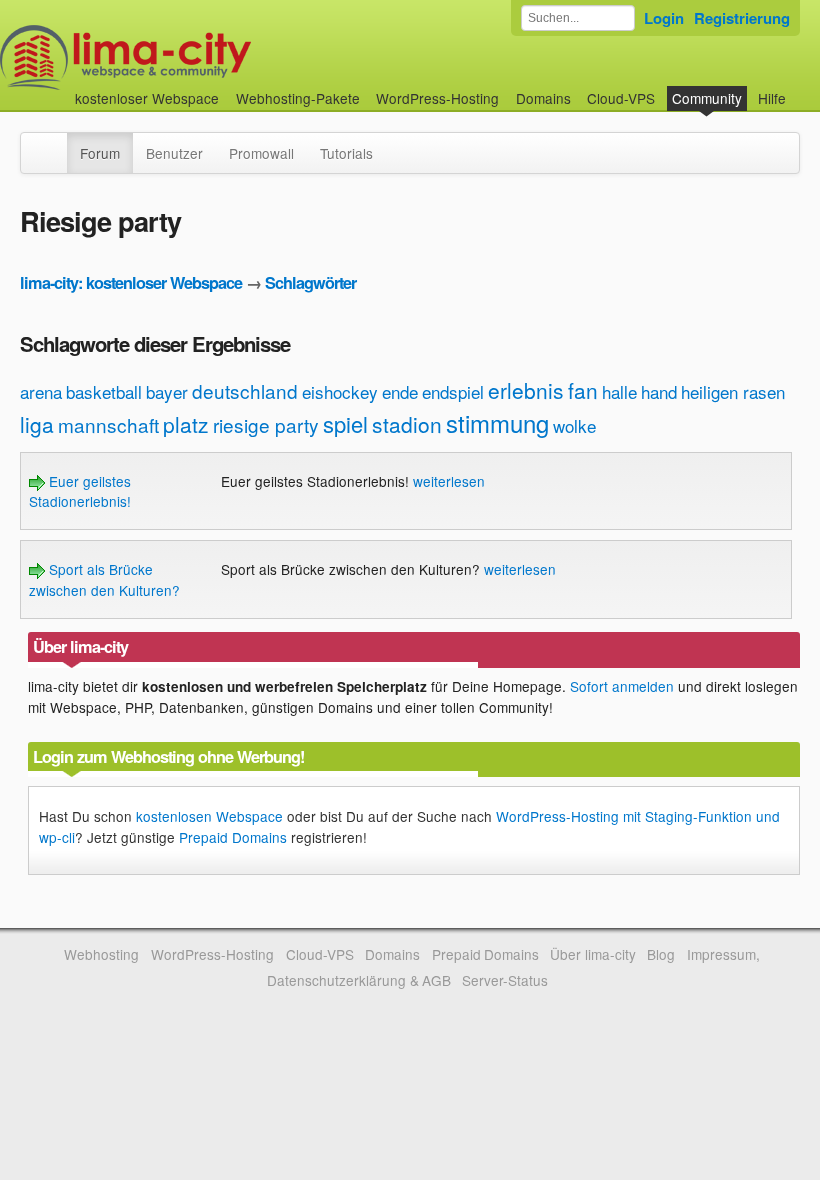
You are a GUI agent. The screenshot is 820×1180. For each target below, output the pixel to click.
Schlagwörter (310, 282)
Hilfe (772, 98)
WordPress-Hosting (437, 98)
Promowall (261, 153)
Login (664, 18)
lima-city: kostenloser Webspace (131, 282)
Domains (543, 98)
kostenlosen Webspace (209, 816)
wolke (574, 425)
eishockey (340, 391)
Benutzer (174, 153)
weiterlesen (449, 481)
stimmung (497, 422)
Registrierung (742, 18)
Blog (661, 954)
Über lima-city (592, 954)
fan (583, 390)
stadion (407, 424)
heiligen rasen (733, 391)
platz (186, 424)
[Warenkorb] (802, 88)
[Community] (54, 143)
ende (400, 391)
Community (707, 98)
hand (659, 391)
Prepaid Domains (233, 837)
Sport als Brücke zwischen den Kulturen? (104, 579)
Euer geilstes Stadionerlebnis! (80, 491)
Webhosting (101, 954)
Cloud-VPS (621, 98)
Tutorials (346, 153)
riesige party (266, 424)
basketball (104, 391)
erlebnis (526, 390)
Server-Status (505, 980)
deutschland (245, 390)
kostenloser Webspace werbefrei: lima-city (200, 57)
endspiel (453, 391)
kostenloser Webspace (147, 98)
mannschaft (108, 424)
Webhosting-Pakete (298, 98)
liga (37, 424)
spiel (345, 423)
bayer (167, 391)
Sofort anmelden (622, 686)
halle (619, 391)
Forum (100, 153)
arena (41, 391)
